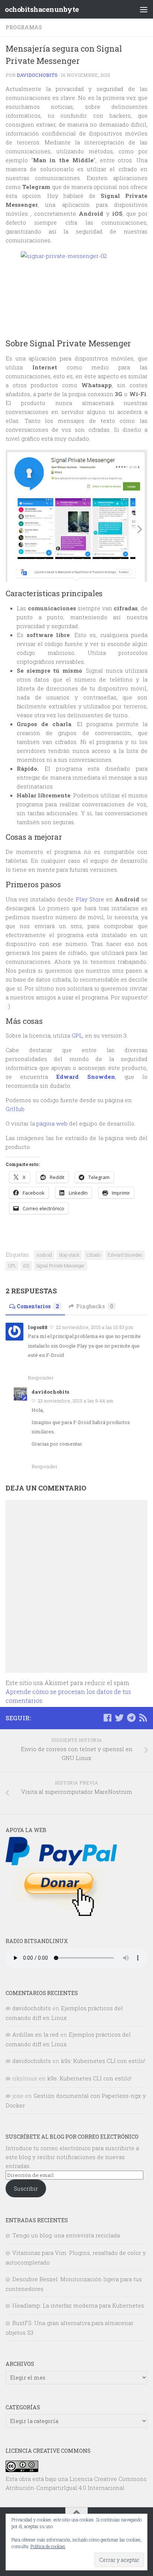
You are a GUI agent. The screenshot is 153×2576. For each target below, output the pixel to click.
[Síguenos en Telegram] (131, 1718)
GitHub (15, 1109)
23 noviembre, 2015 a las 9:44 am (76, 1401)
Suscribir (26, 2188)
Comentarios (38, 1306)
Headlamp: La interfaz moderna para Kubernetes (78, 2305)
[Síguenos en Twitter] (119, 1718)
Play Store (90, 899)
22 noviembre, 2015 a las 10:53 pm (95, 1327)
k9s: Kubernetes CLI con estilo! (103, 2061)
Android (44, 1255)
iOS (26, 1266)
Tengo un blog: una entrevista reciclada (66, 2235)
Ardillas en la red (35, 2034)
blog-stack (69, 1255)
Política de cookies (48, 2546)
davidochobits (37, 75)
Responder (41, 1378)
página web (53, 1123)
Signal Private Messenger (61, 1266)
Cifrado (94, 1255)
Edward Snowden (125, 1255)
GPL (76, 1035)
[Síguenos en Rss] (143, 1718)
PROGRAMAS (24, 27)
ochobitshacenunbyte (42, 9)
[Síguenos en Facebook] (107, 1718)
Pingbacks (95, 1306)
